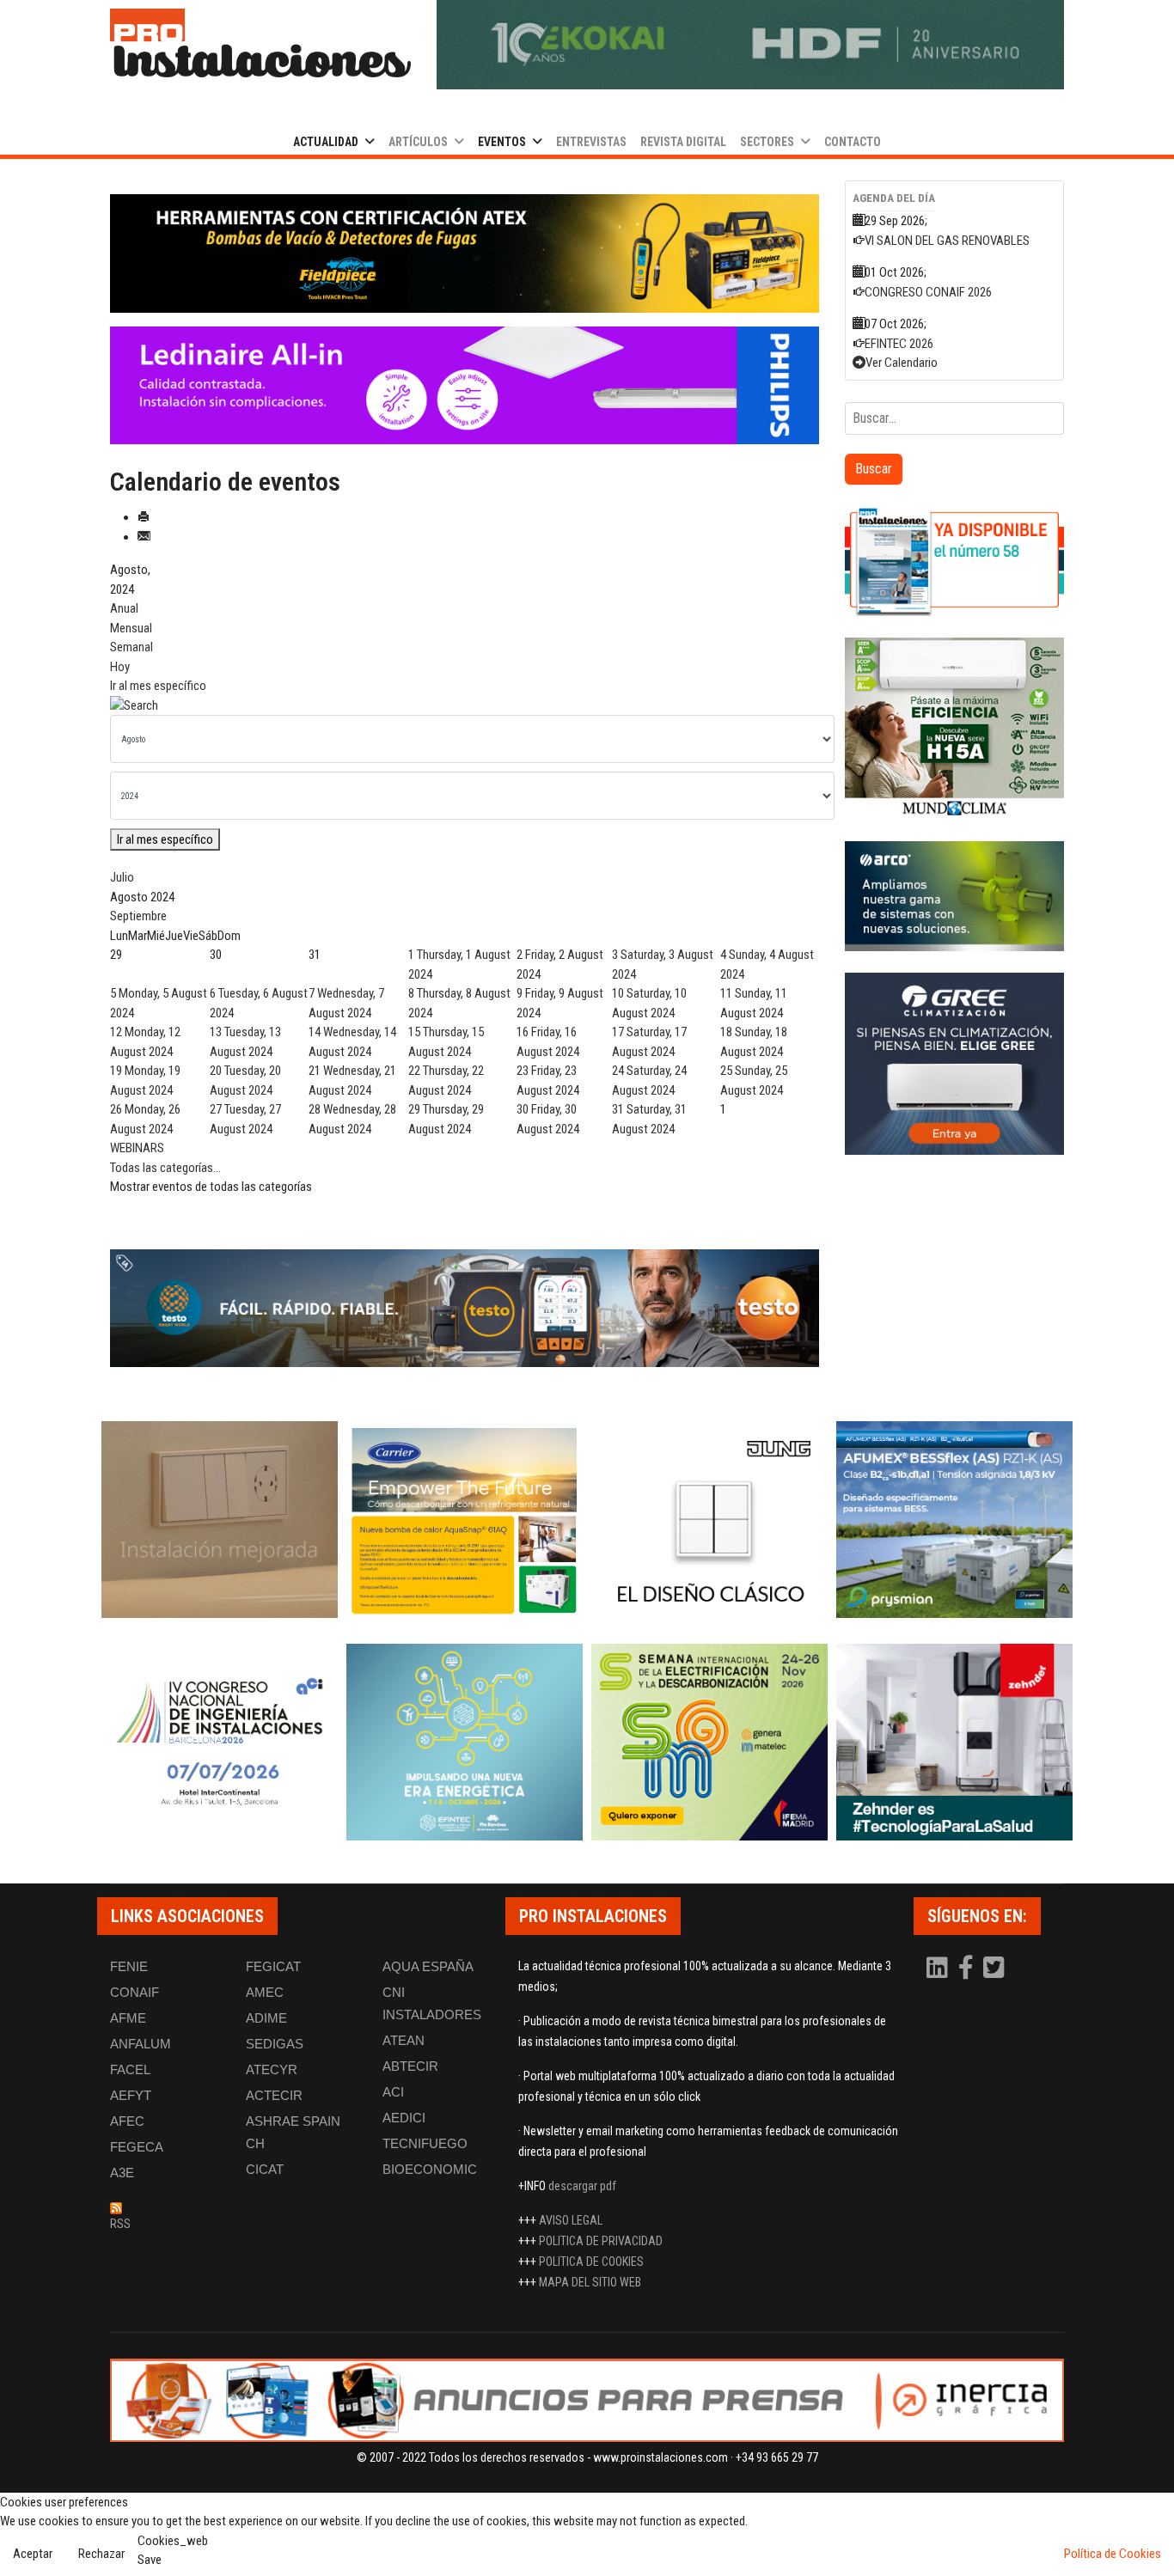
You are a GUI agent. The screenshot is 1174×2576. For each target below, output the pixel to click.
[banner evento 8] (954, 1742)
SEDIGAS (275, 2044)
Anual (124, 608)
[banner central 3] (465, 386)
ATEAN (404, 2040)
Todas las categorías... (165, 1168)
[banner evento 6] (465, 1742)
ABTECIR (410, 2066)
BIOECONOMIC (430, 2169)
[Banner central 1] (465, 253)
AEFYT (131, 2095)
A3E (122, 2173)
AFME (128, 2018)
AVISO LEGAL (571, 2220)
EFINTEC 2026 (899, 344)
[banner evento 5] (220, 1742)
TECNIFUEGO (425, 2143)
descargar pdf (582, 2186)
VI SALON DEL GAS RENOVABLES (947, 241)
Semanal (131, 647)
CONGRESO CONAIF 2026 (928, 292)
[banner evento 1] (220, 1520)
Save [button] (150, 2560)
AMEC (265, 1992)
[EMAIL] (144, 537)
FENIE (129, 1966)
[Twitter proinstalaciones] (994, 1972)
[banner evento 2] (465, 1520)
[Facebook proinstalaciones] (967, 1972)
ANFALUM (141, 2044)
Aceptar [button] (33, 2554)
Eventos (502, 142)
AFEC (127, 2121)
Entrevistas (591, 142)
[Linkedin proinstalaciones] (939, 1972)
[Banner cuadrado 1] (954, 561)
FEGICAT (273, 1966)
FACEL (130, 2069)
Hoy (120, 667)
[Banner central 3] (465, 1309)
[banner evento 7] (709, 1742)
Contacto (853, 142)
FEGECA (137, 2147)
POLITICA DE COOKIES (591, 2262)
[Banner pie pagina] (587, 2400)
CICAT (265, 2169)
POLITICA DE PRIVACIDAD (601, 2241)
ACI (393, 2092)
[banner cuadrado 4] (954, 1064)
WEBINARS (137, 1148)
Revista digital (683, 142)
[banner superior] (750, 45)
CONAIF (135, 1992)
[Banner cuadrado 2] (954, 729)
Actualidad (326, 142)
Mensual (131, 628)
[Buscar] (465, 706)
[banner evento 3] (709, 1520)
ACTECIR (274, 2095)
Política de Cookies (1113, 2554)
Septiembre (138, 916)
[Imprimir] (144, 517)
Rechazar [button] (101, 2554)
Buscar (874, 469)
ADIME (266, 2018)
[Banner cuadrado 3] (954, 896)
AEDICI (404, 2118)
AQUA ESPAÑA (428, 1966)
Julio (122, 877)
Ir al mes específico (158, 686)
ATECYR (272, 2069)
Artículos (418, 142)
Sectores (767, 142)
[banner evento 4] (954, 1520)
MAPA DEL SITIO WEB (590, 2282)
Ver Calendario (902, 363)
